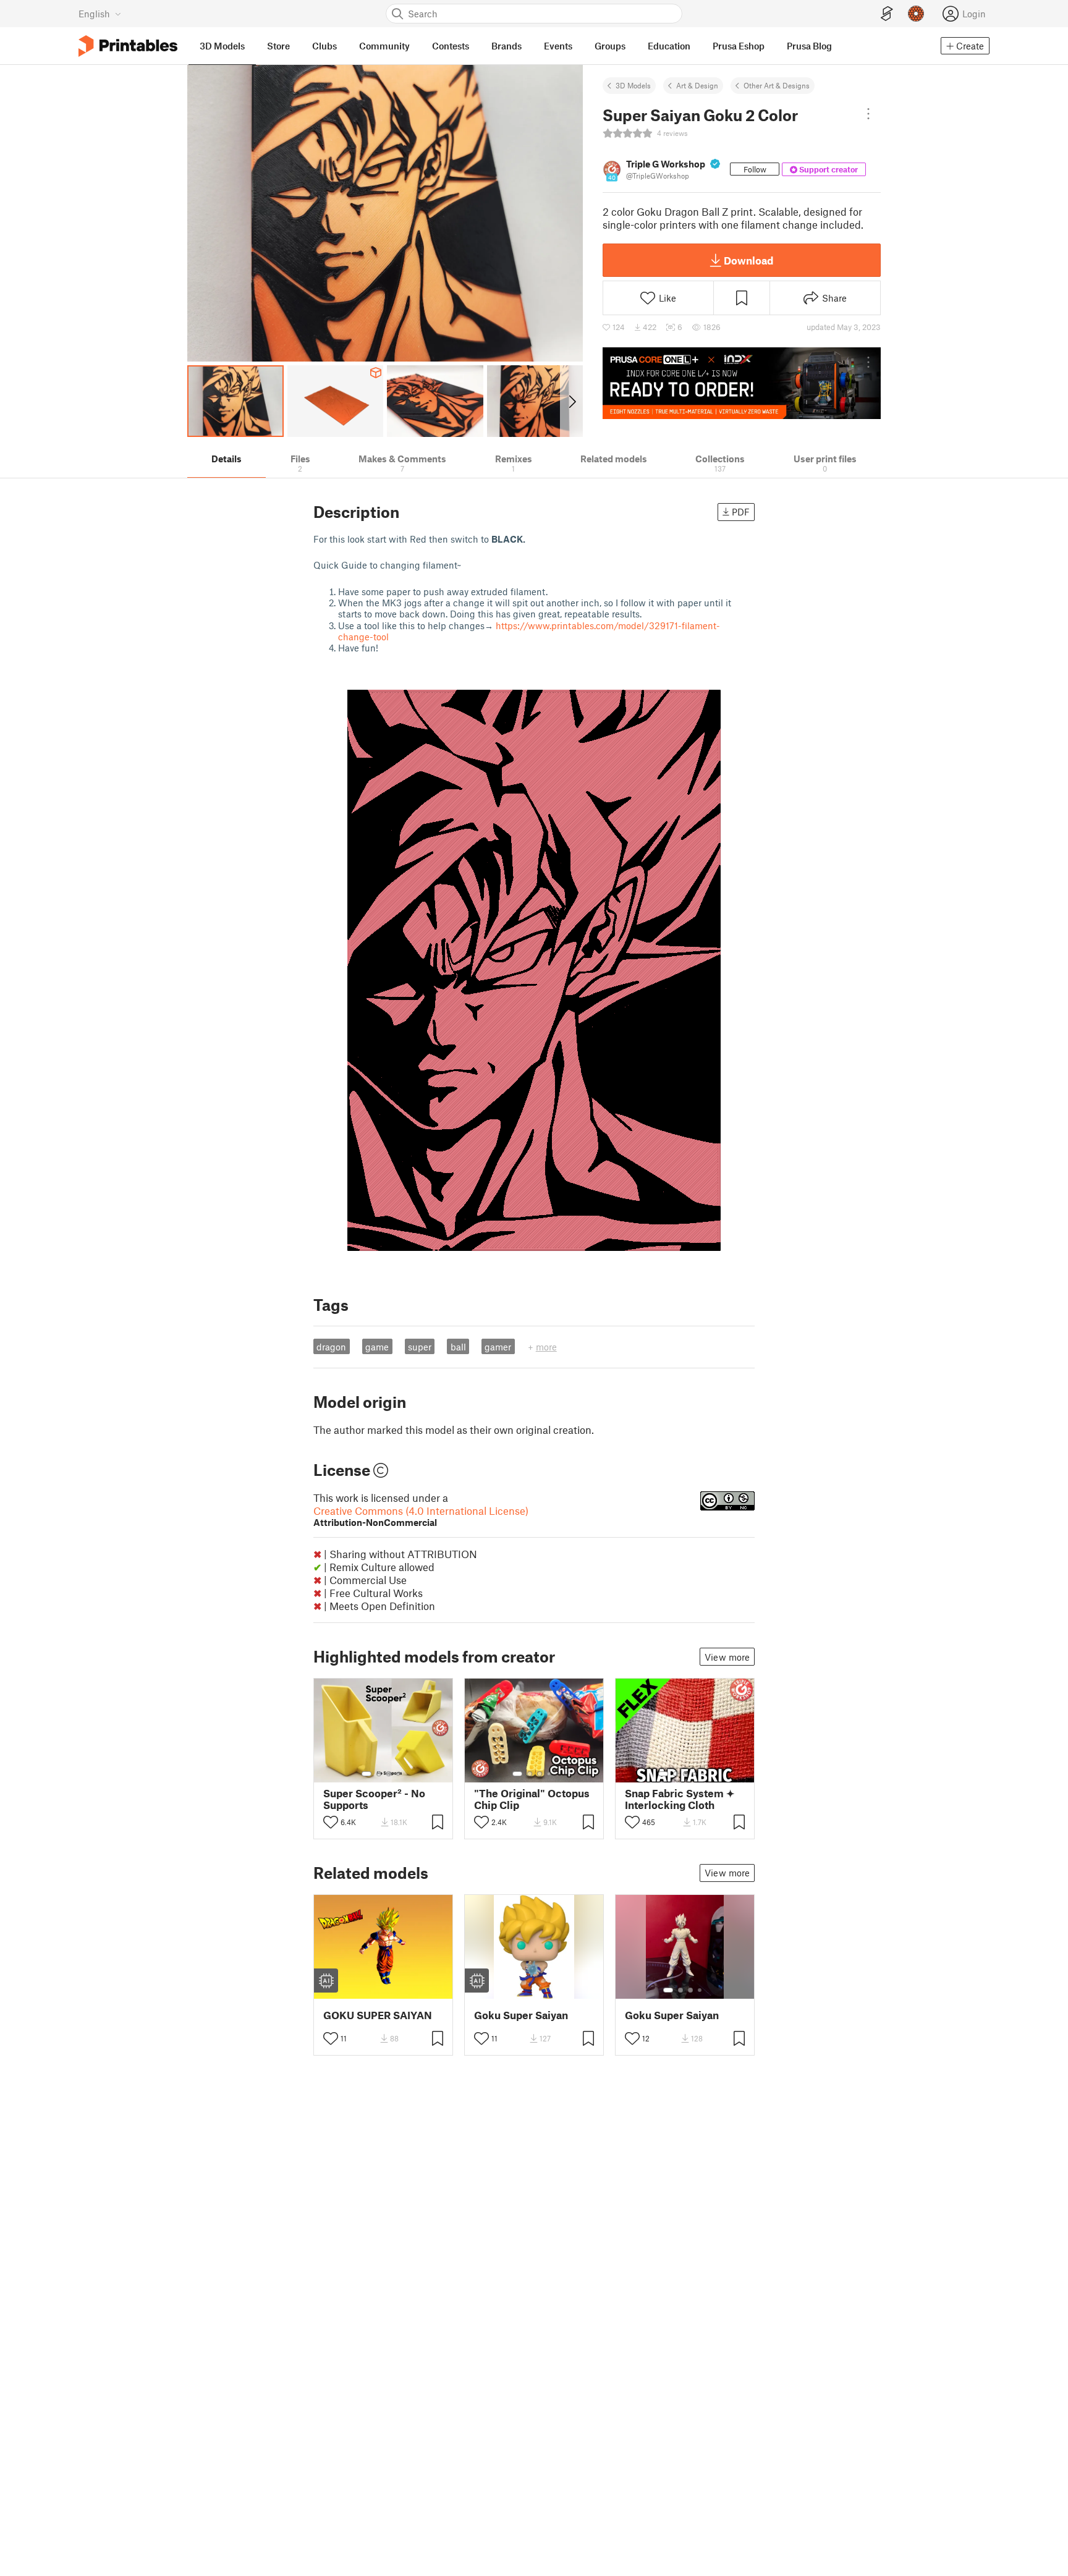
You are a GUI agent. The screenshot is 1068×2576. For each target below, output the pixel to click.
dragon (331, 1347)
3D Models (633, 85)
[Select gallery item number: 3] (389, 1774)
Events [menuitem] (558, 46)
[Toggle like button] (331, 1822)
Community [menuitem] (384, 46)
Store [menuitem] (278, 46)
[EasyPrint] (887, 14)
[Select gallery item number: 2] (379, 1774)
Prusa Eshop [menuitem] (739, 46)
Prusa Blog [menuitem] (809, 46)
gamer (498, 1347)
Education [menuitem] (669, 46)
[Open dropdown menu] (868, 114)
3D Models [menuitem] (222, 46)
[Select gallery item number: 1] (367, 1774)
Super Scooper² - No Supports (374, 1799)
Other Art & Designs (777, 85)
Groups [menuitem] (610, 46)
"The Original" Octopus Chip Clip (532, 1799)
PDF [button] (741, 512)
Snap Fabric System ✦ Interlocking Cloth (680, 1799)
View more (727, 1657)
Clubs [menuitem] (324, 46)
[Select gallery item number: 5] (704, 1774)
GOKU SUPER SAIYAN (378, 2015)
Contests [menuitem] (451, 46)
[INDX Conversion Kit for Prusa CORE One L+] (742, 383)
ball (458, 1347)
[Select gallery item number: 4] (399, 1774)
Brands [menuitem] (506, 46)
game (377, 1347)
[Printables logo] (128, 46)
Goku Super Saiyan (521, 2015)
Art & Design (697, 85)
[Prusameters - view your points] (916, 14)
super (420, 1347)
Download (748, 260)
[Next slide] (571, 401)
